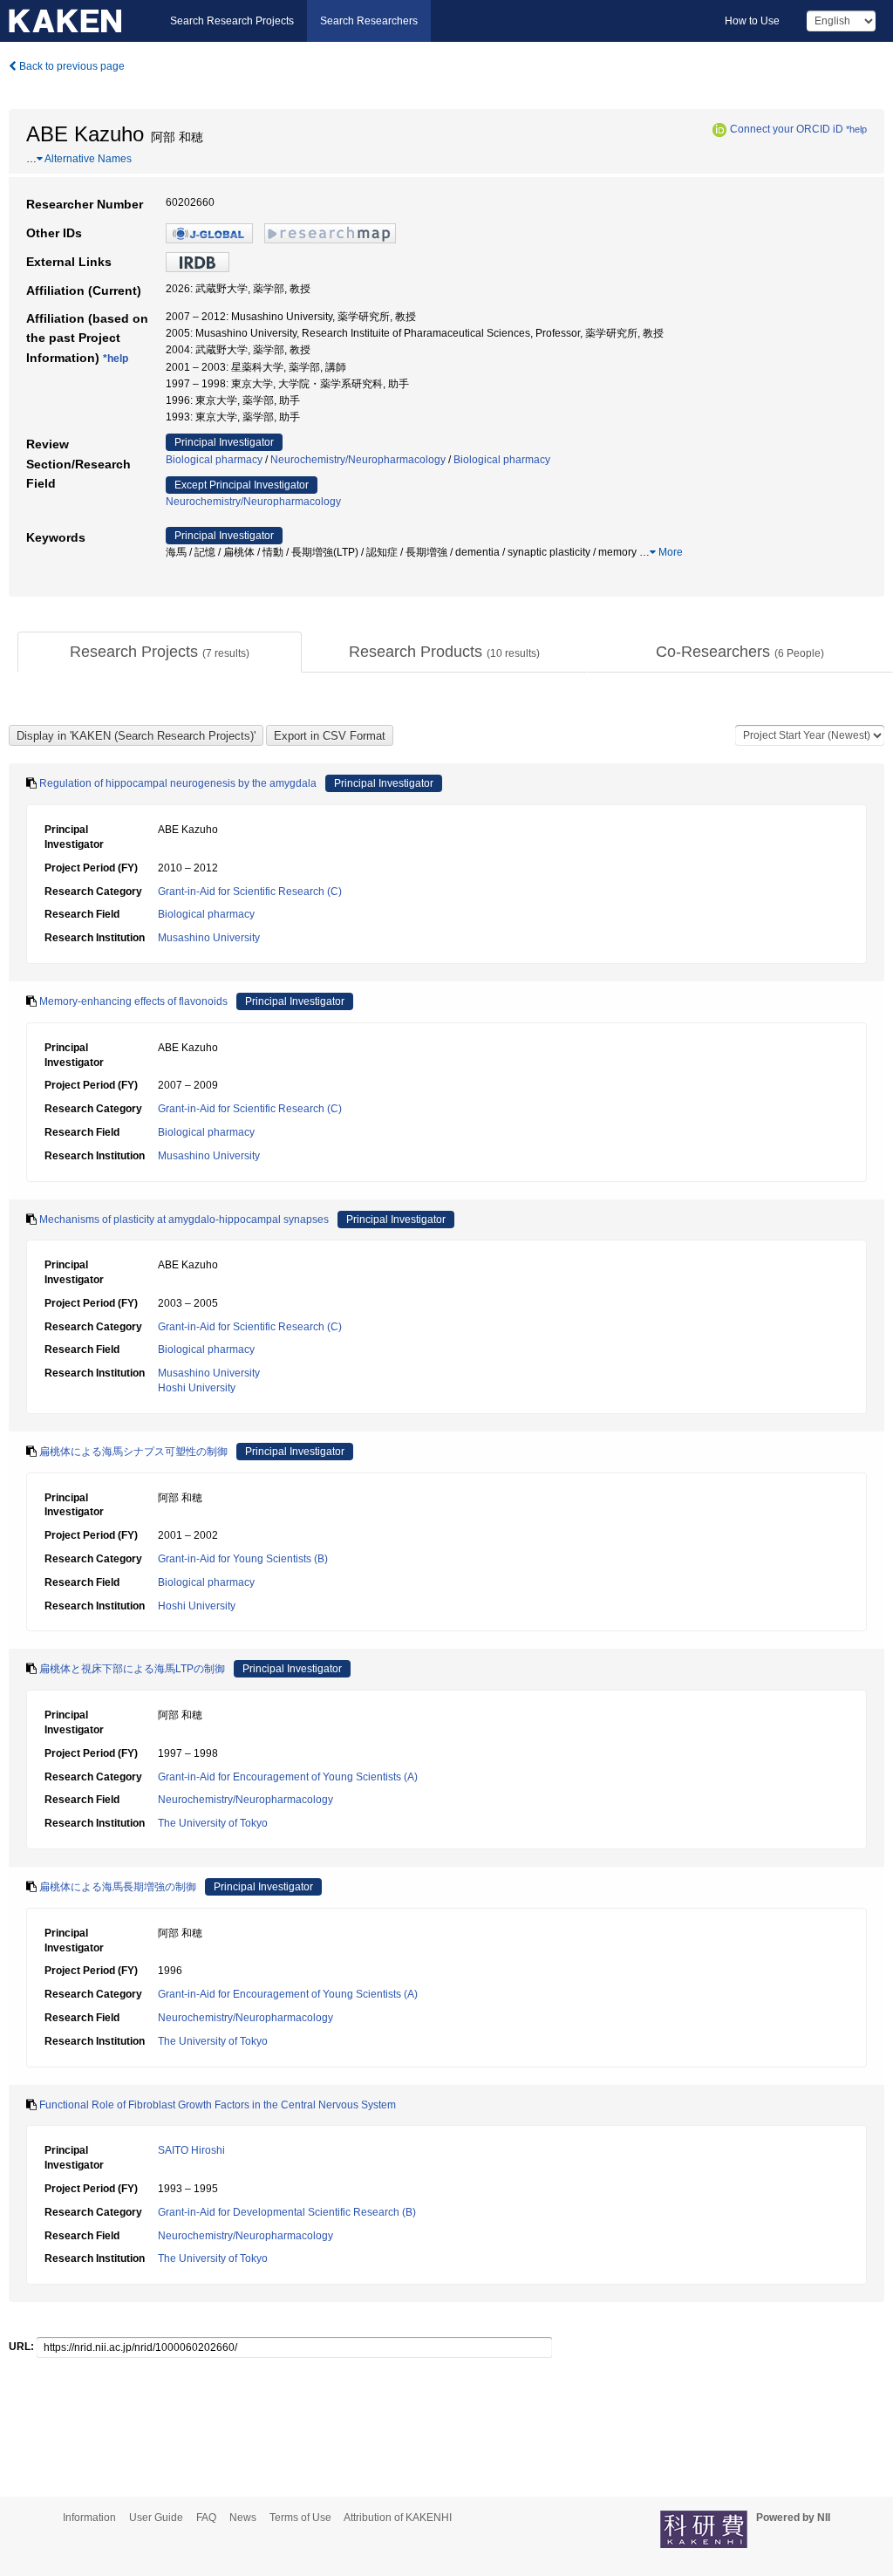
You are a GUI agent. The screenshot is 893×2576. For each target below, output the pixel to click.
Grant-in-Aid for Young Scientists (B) (243, 1559)
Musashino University (209, 938)
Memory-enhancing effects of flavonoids (133, 1001)
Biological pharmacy (214, 460)
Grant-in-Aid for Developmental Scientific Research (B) (287, 2212)
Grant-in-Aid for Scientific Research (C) (250, 892)
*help (856, 129)
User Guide (156, 2518)
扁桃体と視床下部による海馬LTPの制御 (132, 1669)
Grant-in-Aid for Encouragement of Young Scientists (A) (288, 1777)
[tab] (160, 653)
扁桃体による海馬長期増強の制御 (118, 1887)
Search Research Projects (232, 21)
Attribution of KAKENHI (398, 2518)
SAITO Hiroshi (191, 2150)
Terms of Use (300, 2518)
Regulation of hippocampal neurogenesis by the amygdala (178, 783)
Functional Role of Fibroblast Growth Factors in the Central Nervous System (218, 2105)
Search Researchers (369, 21)
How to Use (752, 21)
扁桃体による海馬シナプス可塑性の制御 (133, 1452)
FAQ (206, 2518)
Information (89, 2518)
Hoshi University (197, 1388)
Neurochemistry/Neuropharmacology (358, 460)
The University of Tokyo (213, 1823)
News (243, 2518)
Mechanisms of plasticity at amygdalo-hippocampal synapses (184, 1220)
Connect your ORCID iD (787, 129)
